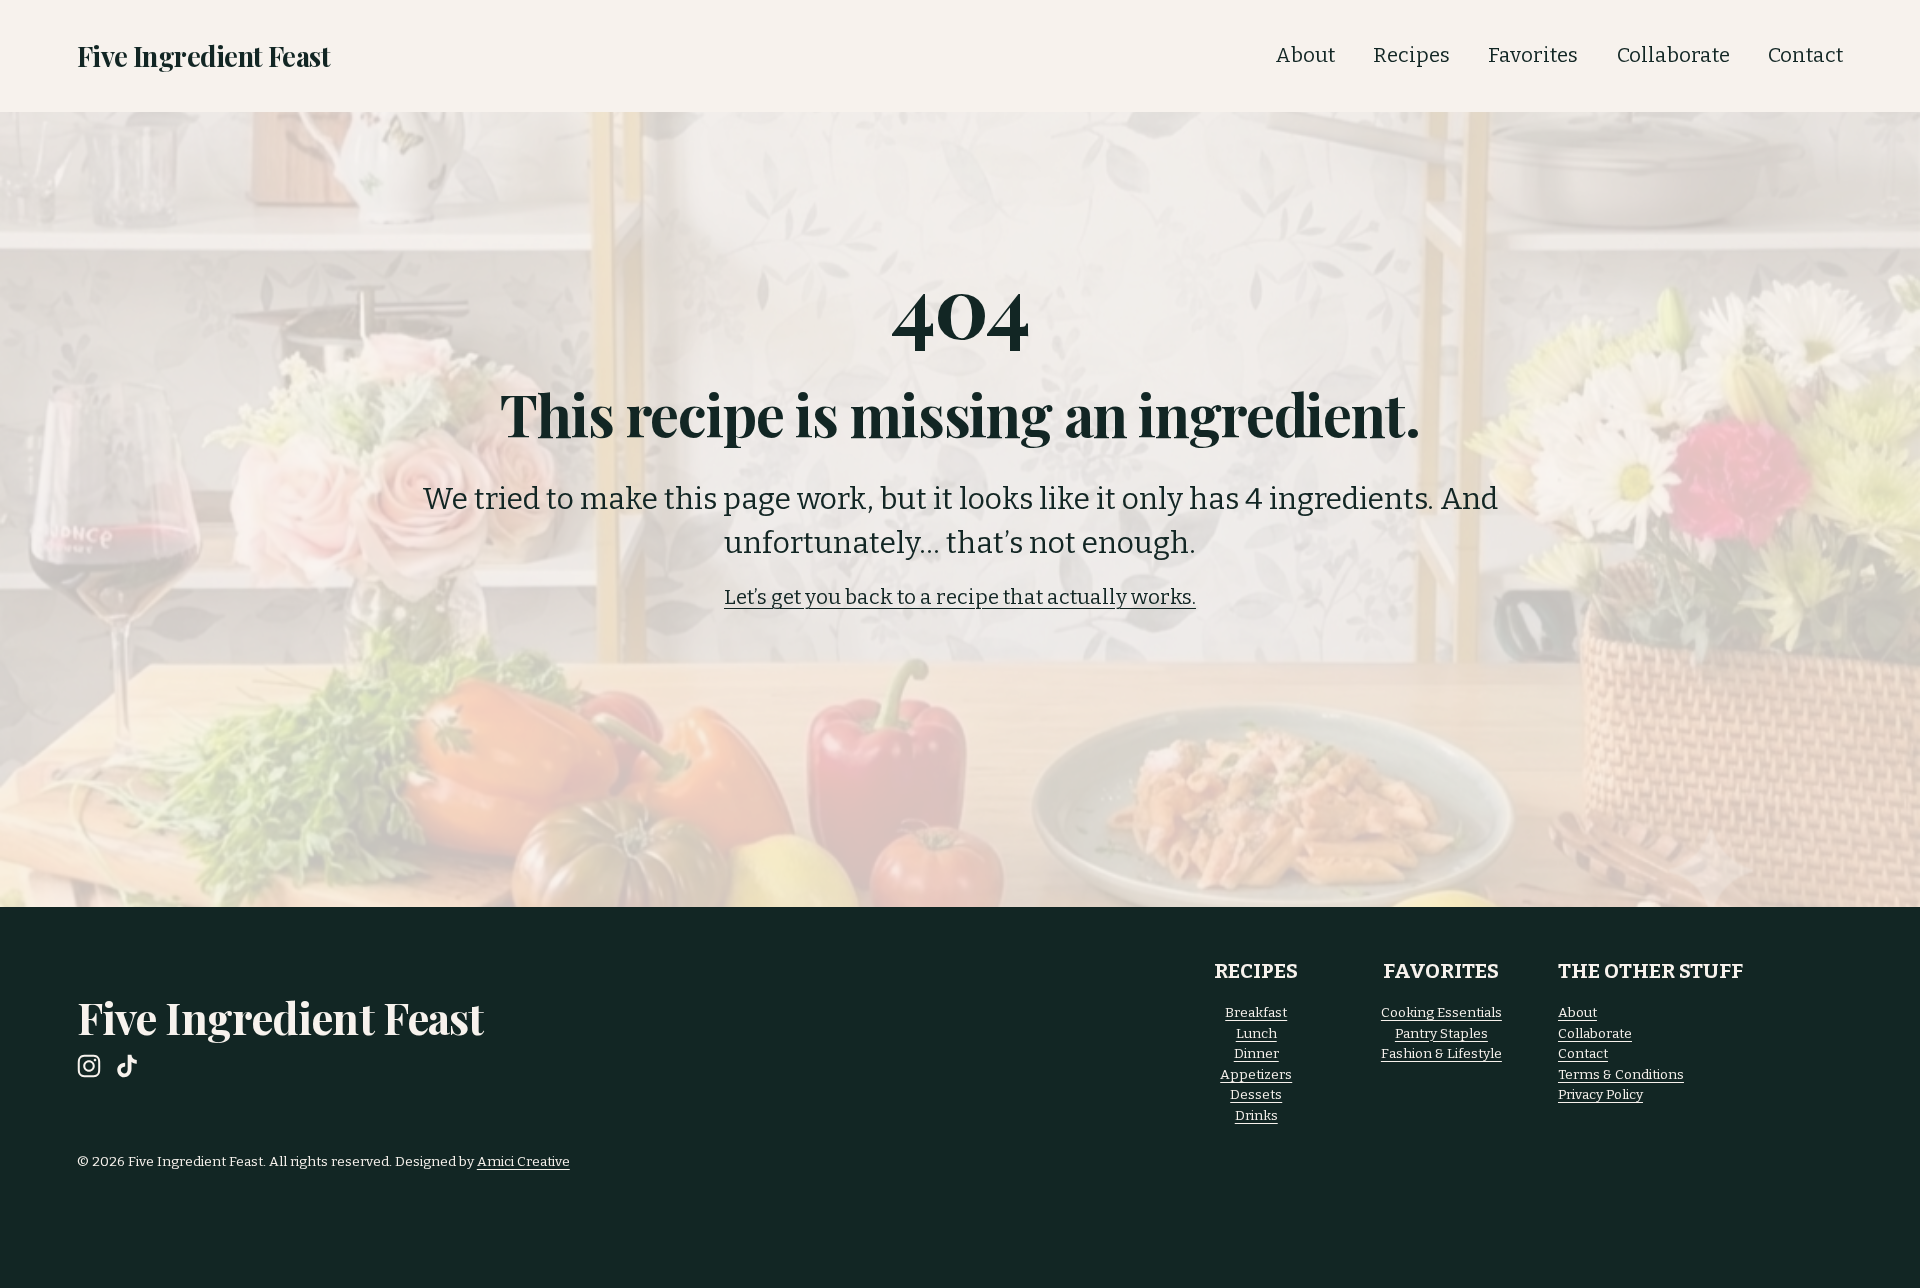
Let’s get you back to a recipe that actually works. (960, 597)
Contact (1805, 55)
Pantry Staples (1441, 1033)
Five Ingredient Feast (203, 55)
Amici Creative (523, 1161)
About (1305, 55)
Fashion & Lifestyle (1441, 1053)
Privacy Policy (1600, 1094)
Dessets (1256, 1094)
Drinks (1256, 1115)
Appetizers (1256, 1074)
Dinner (1256, 1053)
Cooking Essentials (1441, 1012)
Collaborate (1673, 55)
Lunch (1256, 1033)
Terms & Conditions (1621, 1074)
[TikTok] (127, 1066)
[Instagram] (89, 1066)
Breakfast (1256, 1012)
